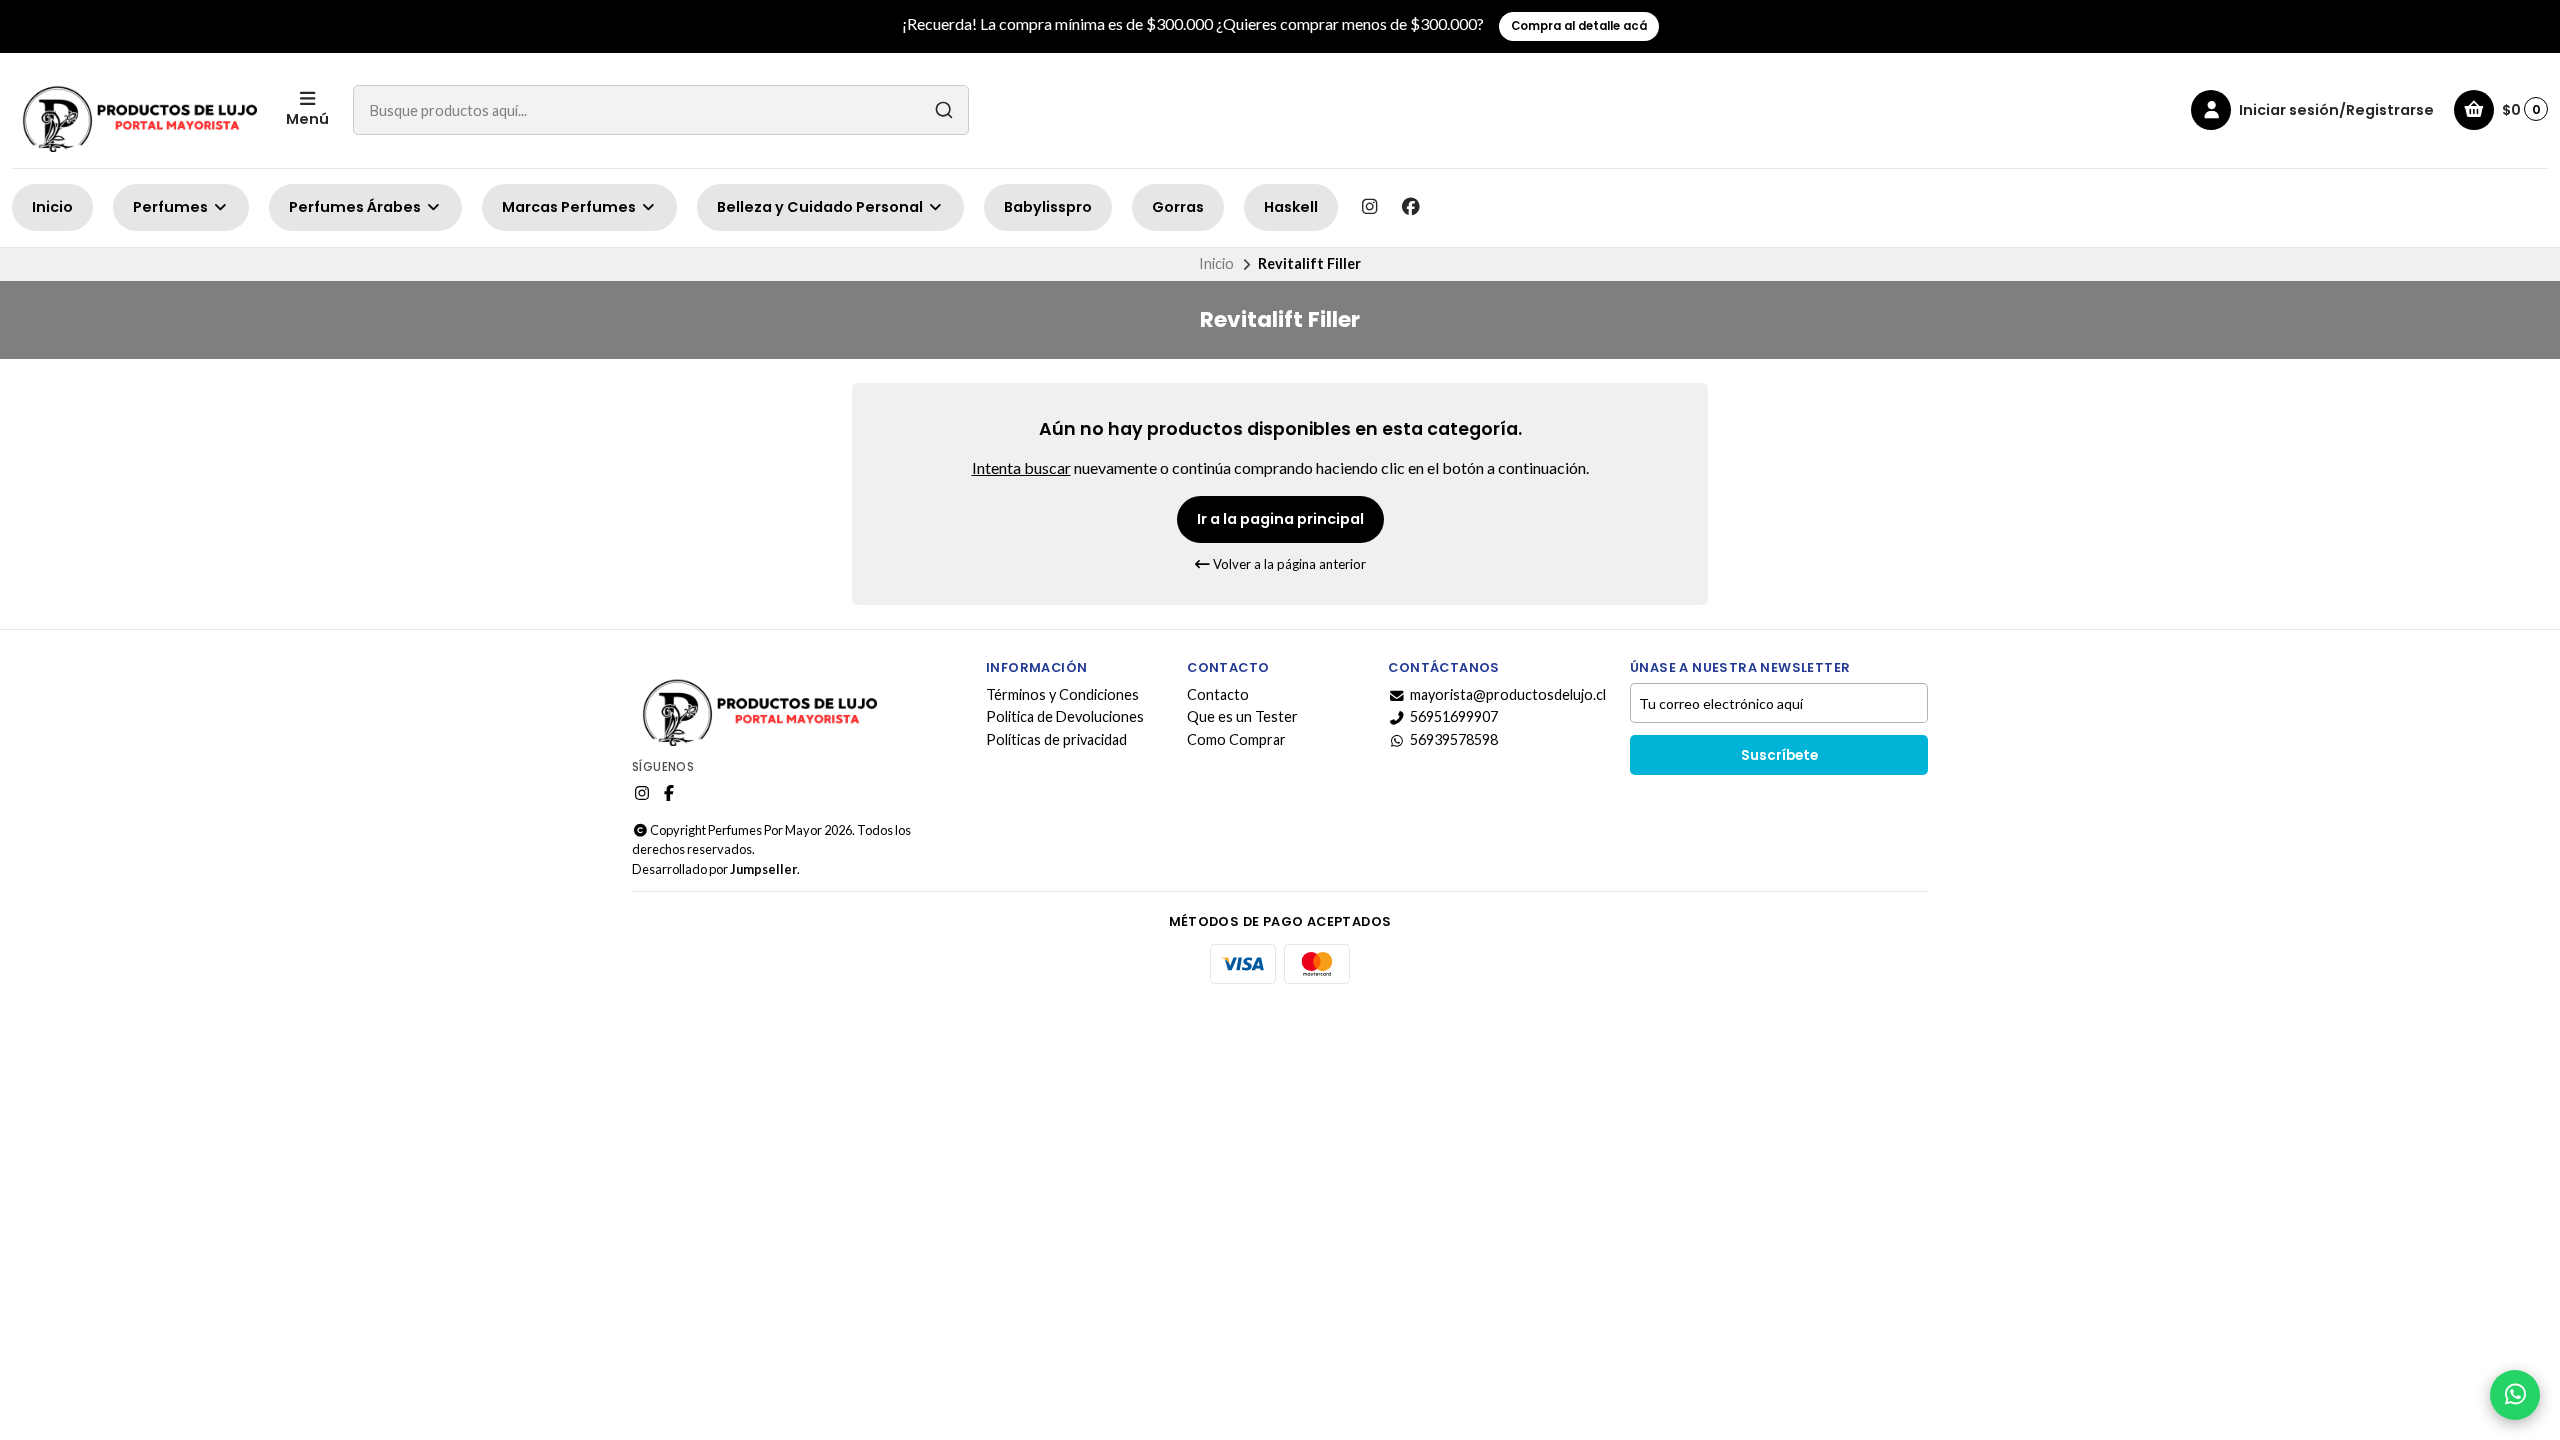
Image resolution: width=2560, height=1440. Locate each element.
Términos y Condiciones (1062, 695)
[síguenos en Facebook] (1411, 207)
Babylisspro (1048, 207)
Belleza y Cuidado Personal (821, 207)
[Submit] (944, 110)
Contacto (1218, 695)
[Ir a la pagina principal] (137, 110)
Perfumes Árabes (356, 207)
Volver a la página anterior (1288, 564)
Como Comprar (1236, 740)
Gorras (1178, 207)
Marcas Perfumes (570, 207)
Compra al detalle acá (1579, 26)
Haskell (1291, 207)
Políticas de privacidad (1056, 740)
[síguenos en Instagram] (1369, 207)
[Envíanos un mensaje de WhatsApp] (2515, 1395)
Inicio (52, 207)
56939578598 (1454, 740)
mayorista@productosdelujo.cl (1508, 695)
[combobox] (661, 110)
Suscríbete (1779, 755)
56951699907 (1454, 717)
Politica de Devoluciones (1065, 717)
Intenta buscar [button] (1021, 467)
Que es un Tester (1242, 717)
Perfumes (172, 207)
